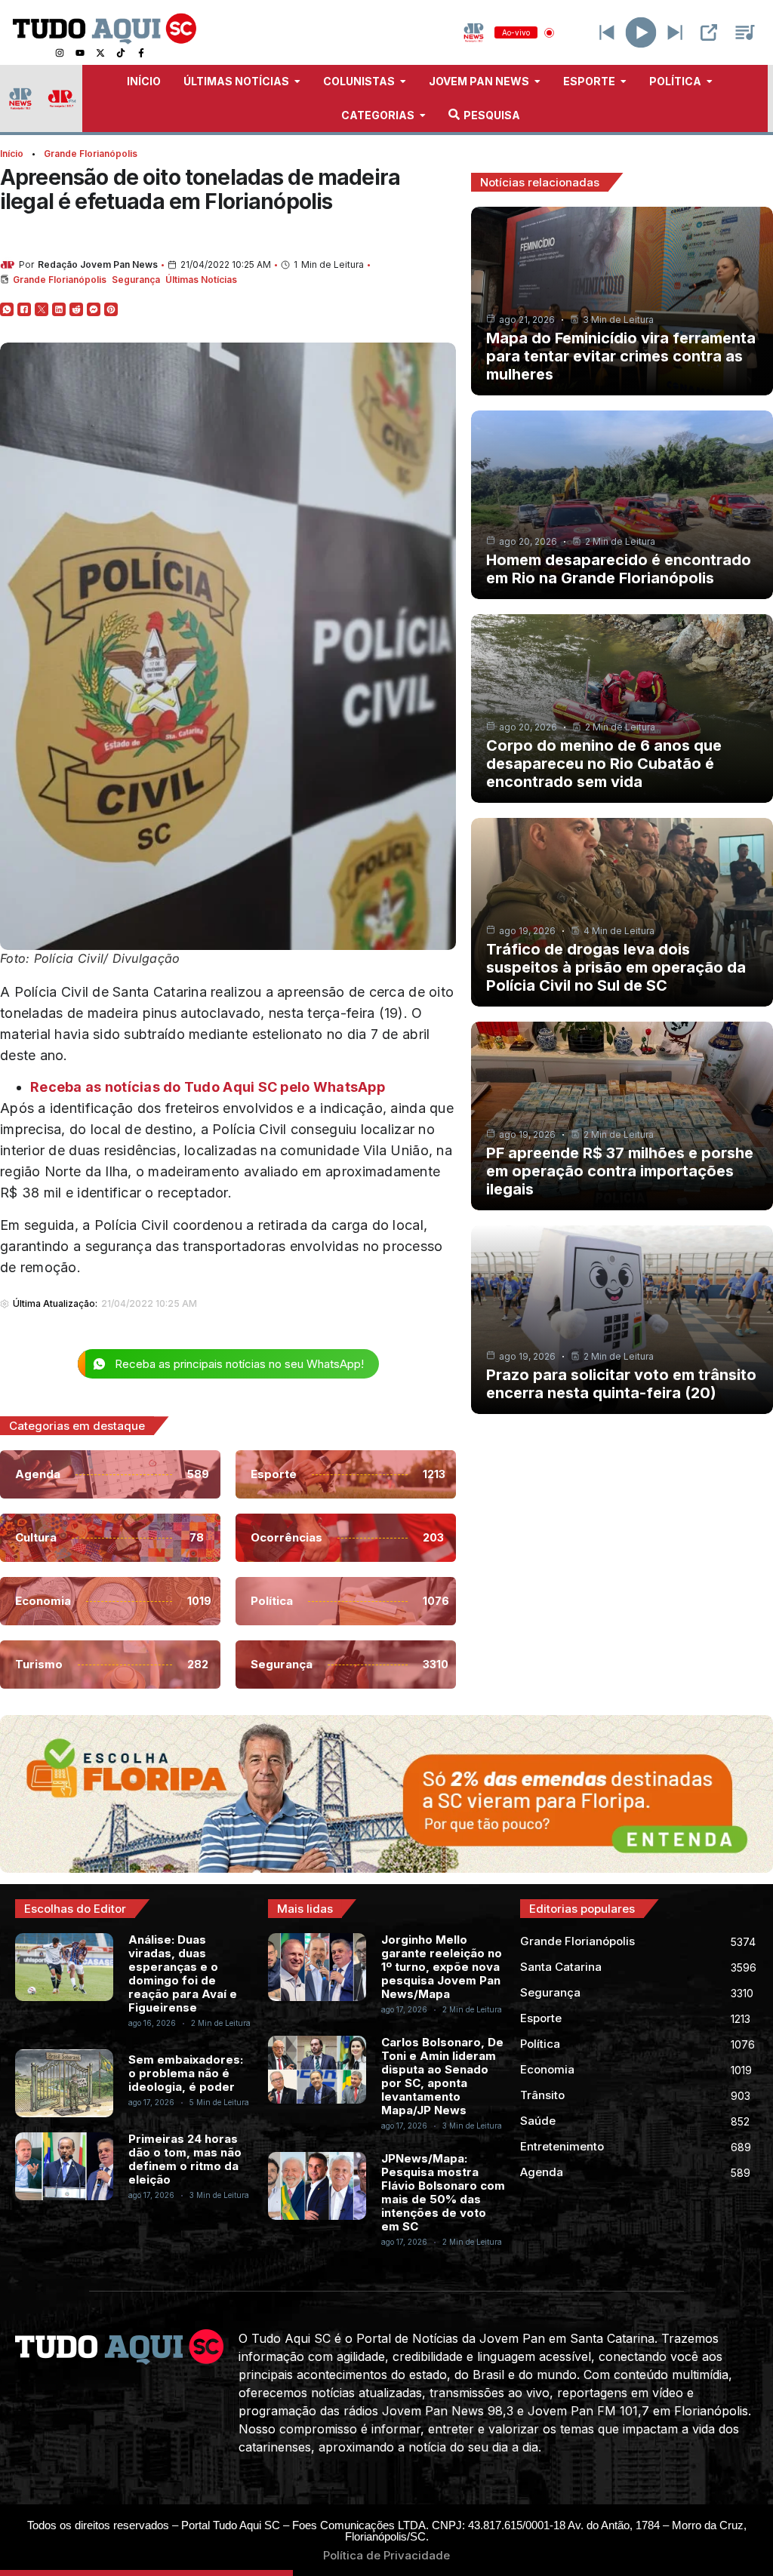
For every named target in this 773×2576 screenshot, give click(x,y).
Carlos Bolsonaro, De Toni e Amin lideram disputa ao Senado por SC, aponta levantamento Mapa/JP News (442, 2076)
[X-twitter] (100, 53)
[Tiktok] (121, 53)
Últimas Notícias (201, 280)
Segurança (136, 280)
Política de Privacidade (386, 2555)
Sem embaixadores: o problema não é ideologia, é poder (186, 2073)
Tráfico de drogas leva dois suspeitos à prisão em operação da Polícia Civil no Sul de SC (616, 967)
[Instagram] (60, 53)
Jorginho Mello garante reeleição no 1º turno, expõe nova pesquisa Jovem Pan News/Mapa (442, 1967)
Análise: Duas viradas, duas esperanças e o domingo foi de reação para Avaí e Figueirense (183, 1973)
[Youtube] (80, 53)
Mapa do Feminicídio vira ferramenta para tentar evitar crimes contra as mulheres (621, 356)
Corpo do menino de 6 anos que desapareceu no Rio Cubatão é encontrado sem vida (604, 764)
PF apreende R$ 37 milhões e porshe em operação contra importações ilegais (620, 1171)
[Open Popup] (709, 32)
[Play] (641, 33)
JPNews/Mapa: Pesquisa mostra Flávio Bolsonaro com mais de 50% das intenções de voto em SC (443, 2192)
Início (12, 154)
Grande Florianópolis (91, 154)
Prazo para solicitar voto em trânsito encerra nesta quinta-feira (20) (621, 1384)
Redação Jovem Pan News (98, 264)
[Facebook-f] (141, 53)
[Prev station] (675, 32)
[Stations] (745, 32)
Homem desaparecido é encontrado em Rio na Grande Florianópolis (619, 569)
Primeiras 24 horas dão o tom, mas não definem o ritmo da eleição (185, 2159)
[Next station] (607, 32)
